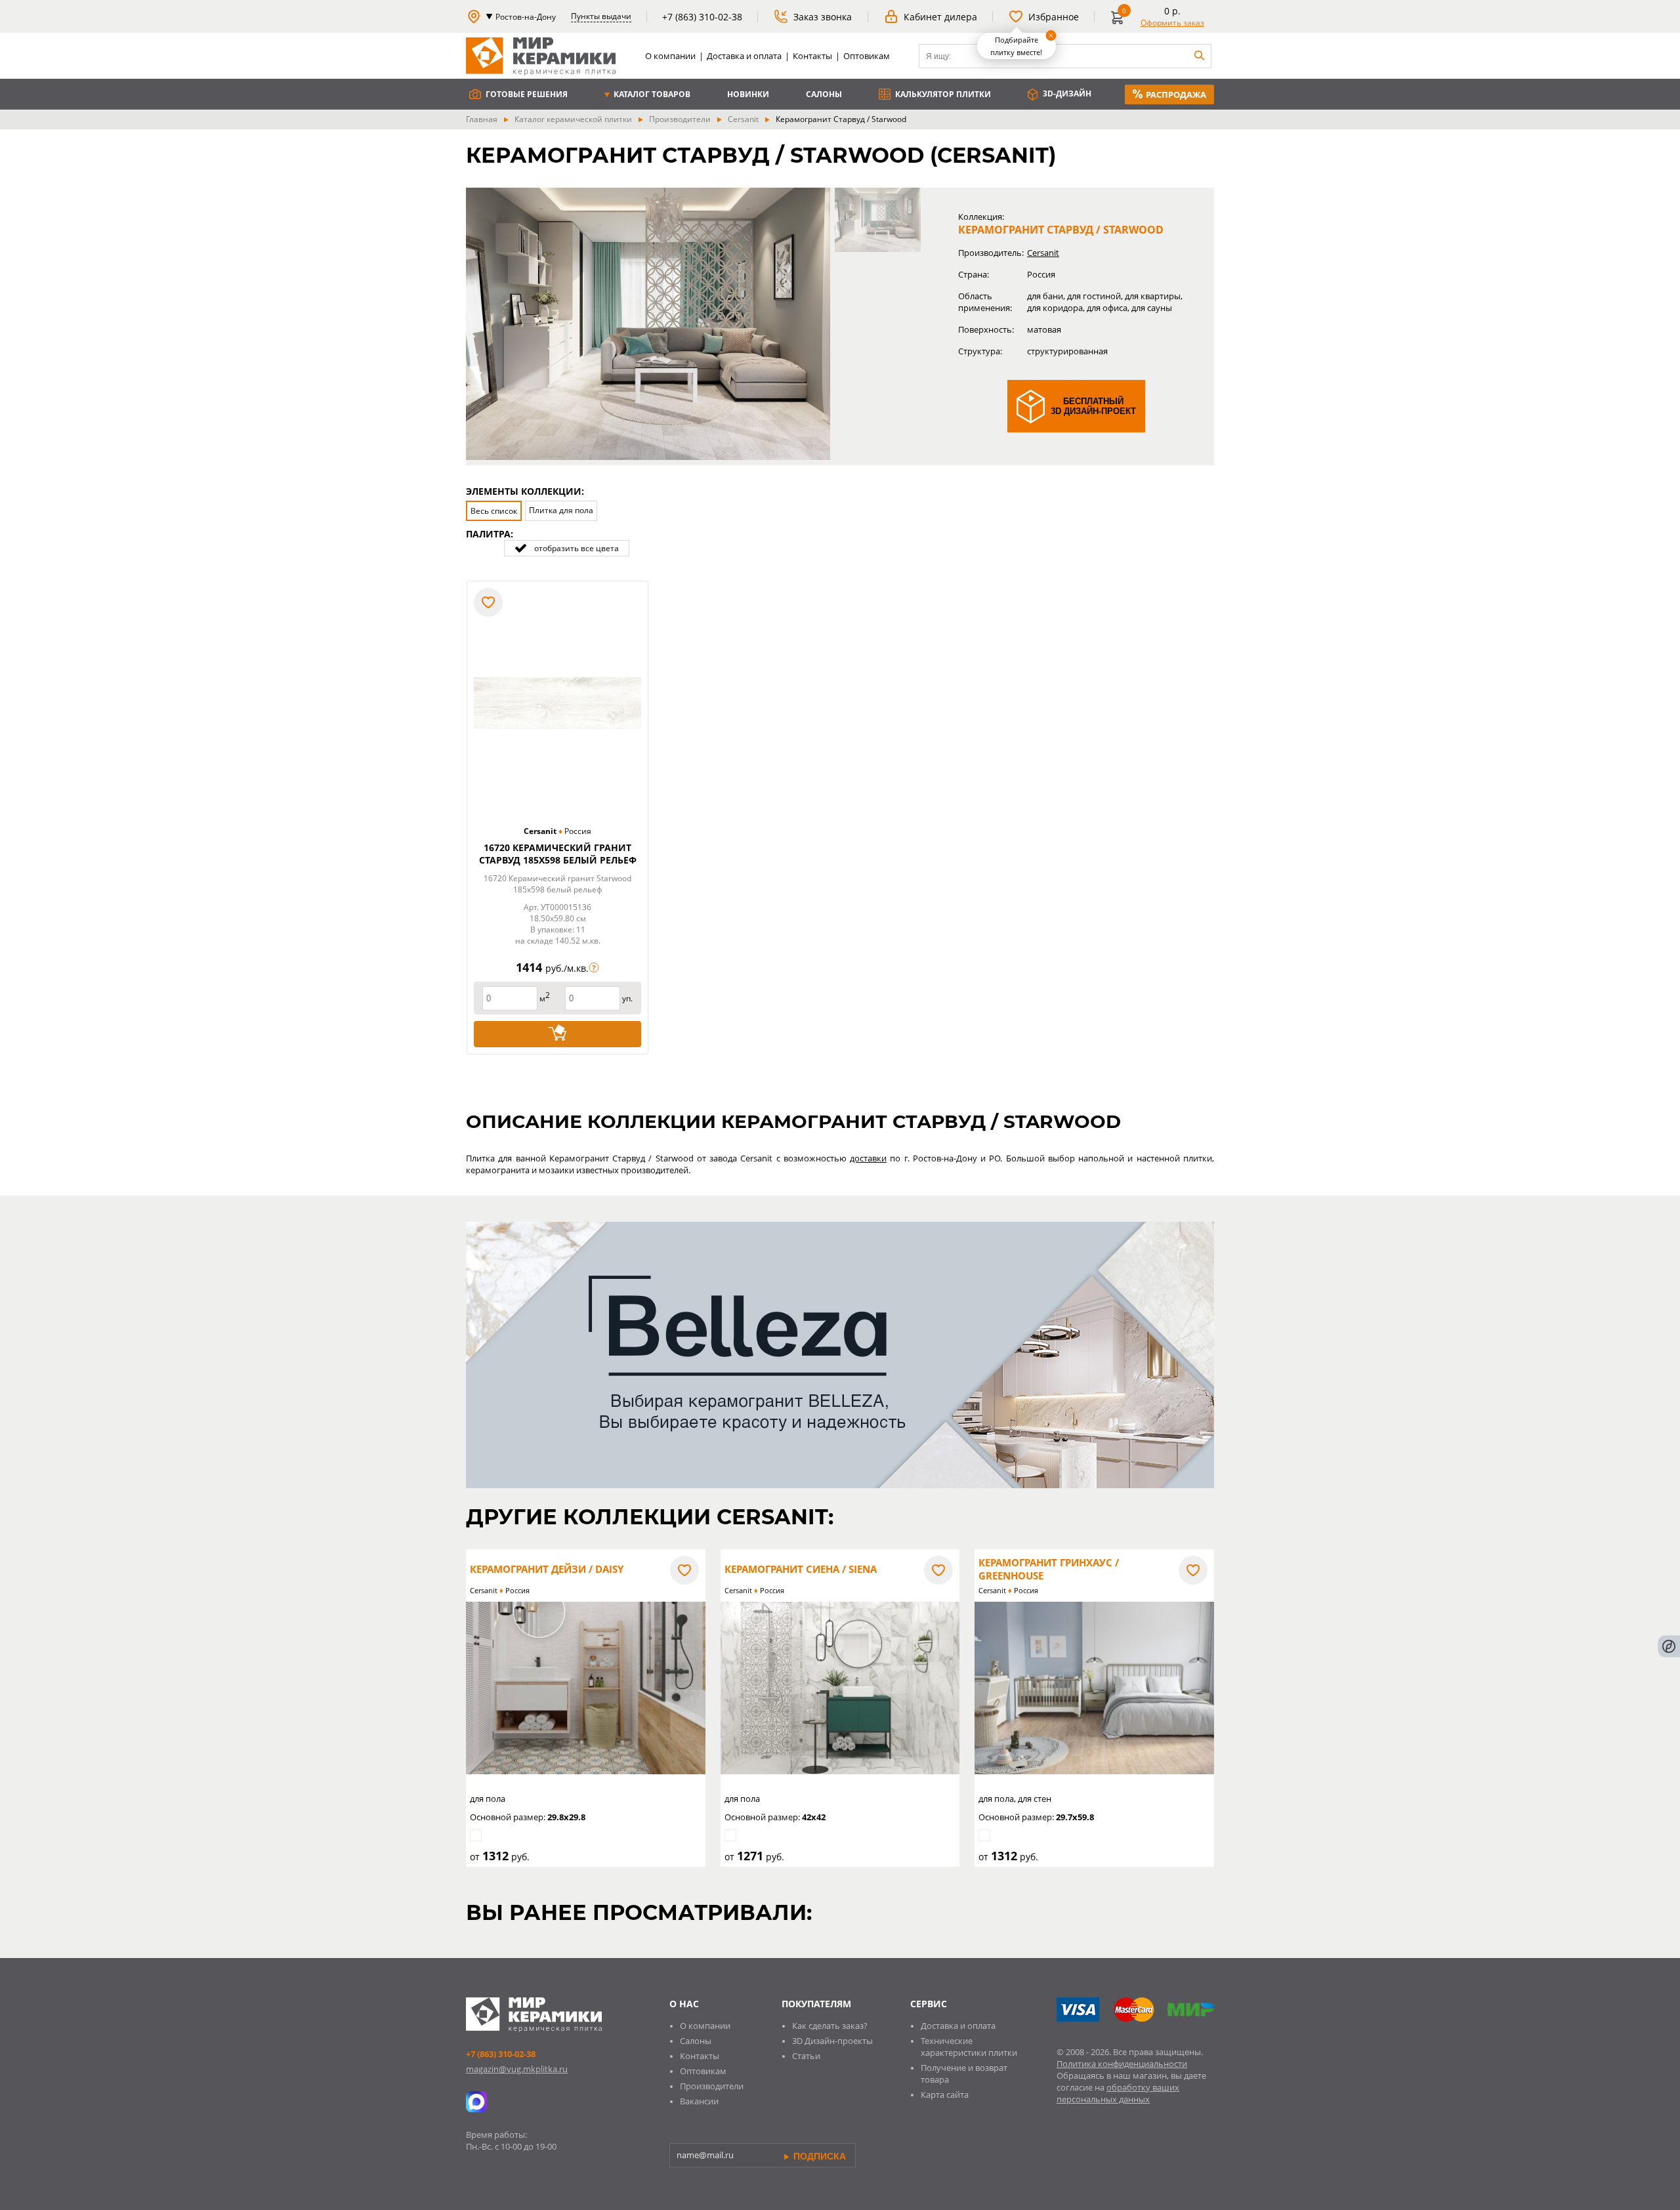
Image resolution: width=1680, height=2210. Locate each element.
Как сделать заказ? (830, 2026)
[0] (1120, 23)
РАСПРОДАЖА (1176, 94)
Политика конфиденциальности (1122, 2064)
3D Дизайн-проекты (832, 2041)
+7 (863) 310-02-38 (501, 2054)
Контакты (812, 56)
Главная (482, 119)
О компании (670, 56)
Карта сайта (945, 2095)
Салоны (824, 94)
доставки (868, 1158)
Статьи (806, 2056)
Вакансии (699, 2101)
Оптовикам (867, 56)
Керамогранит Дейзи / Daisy (547, 1569)
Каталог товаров (651, 94)
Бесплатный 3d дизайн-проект (1093, 406)
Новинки (748, 94)
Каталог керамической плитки (573, 119)
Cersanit (743, 119)
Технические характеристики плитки (969, 2047)
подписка (818, 2156)
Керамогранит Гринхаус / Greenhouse (1049, 1569)
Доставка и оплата (744, 56)
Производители (680, 119)
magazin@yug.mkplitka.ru (517, 2069)
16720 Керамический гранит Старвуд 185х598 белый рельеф (558, 854)
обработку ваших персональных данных (1118, 2093)
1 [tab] (878, 220)
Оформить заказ (1172, 23)
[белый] (483, 549)
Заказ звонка (823, 17)
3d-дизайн (1066, 94)
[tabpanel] (648, 324)
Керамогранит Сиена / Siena (801, 1569)
